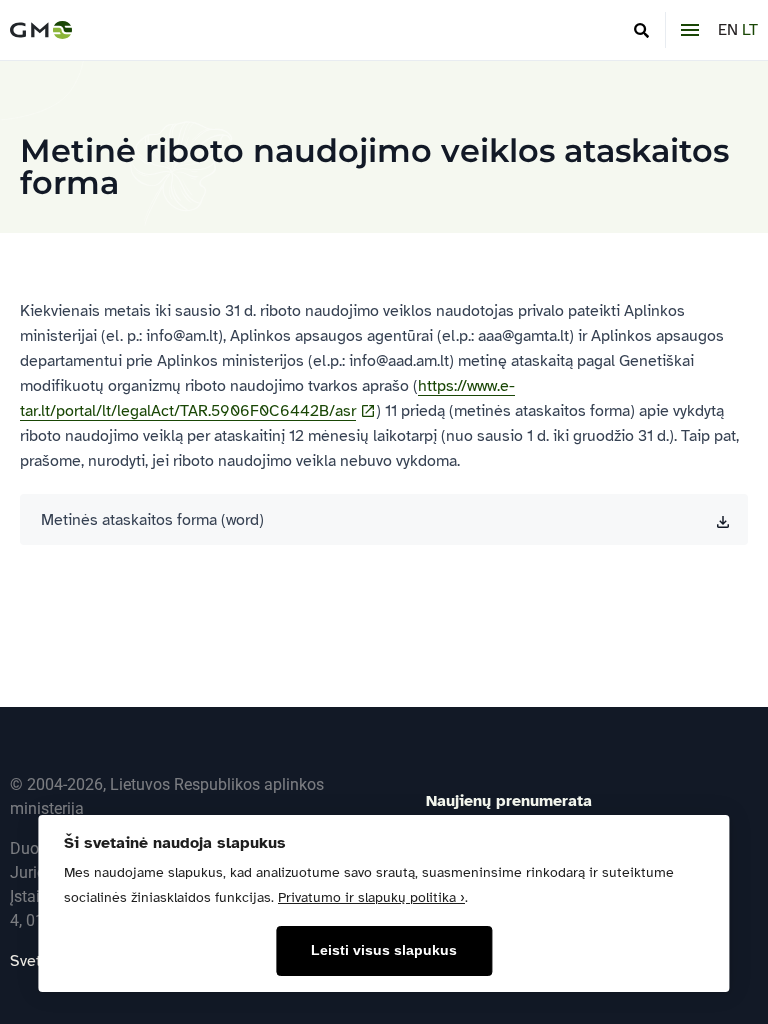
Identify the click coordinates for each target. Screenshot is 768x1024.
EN (728, 30)
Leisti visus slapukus (384, 950)
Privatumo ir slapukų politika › (371, 897)
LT (750, 30)
